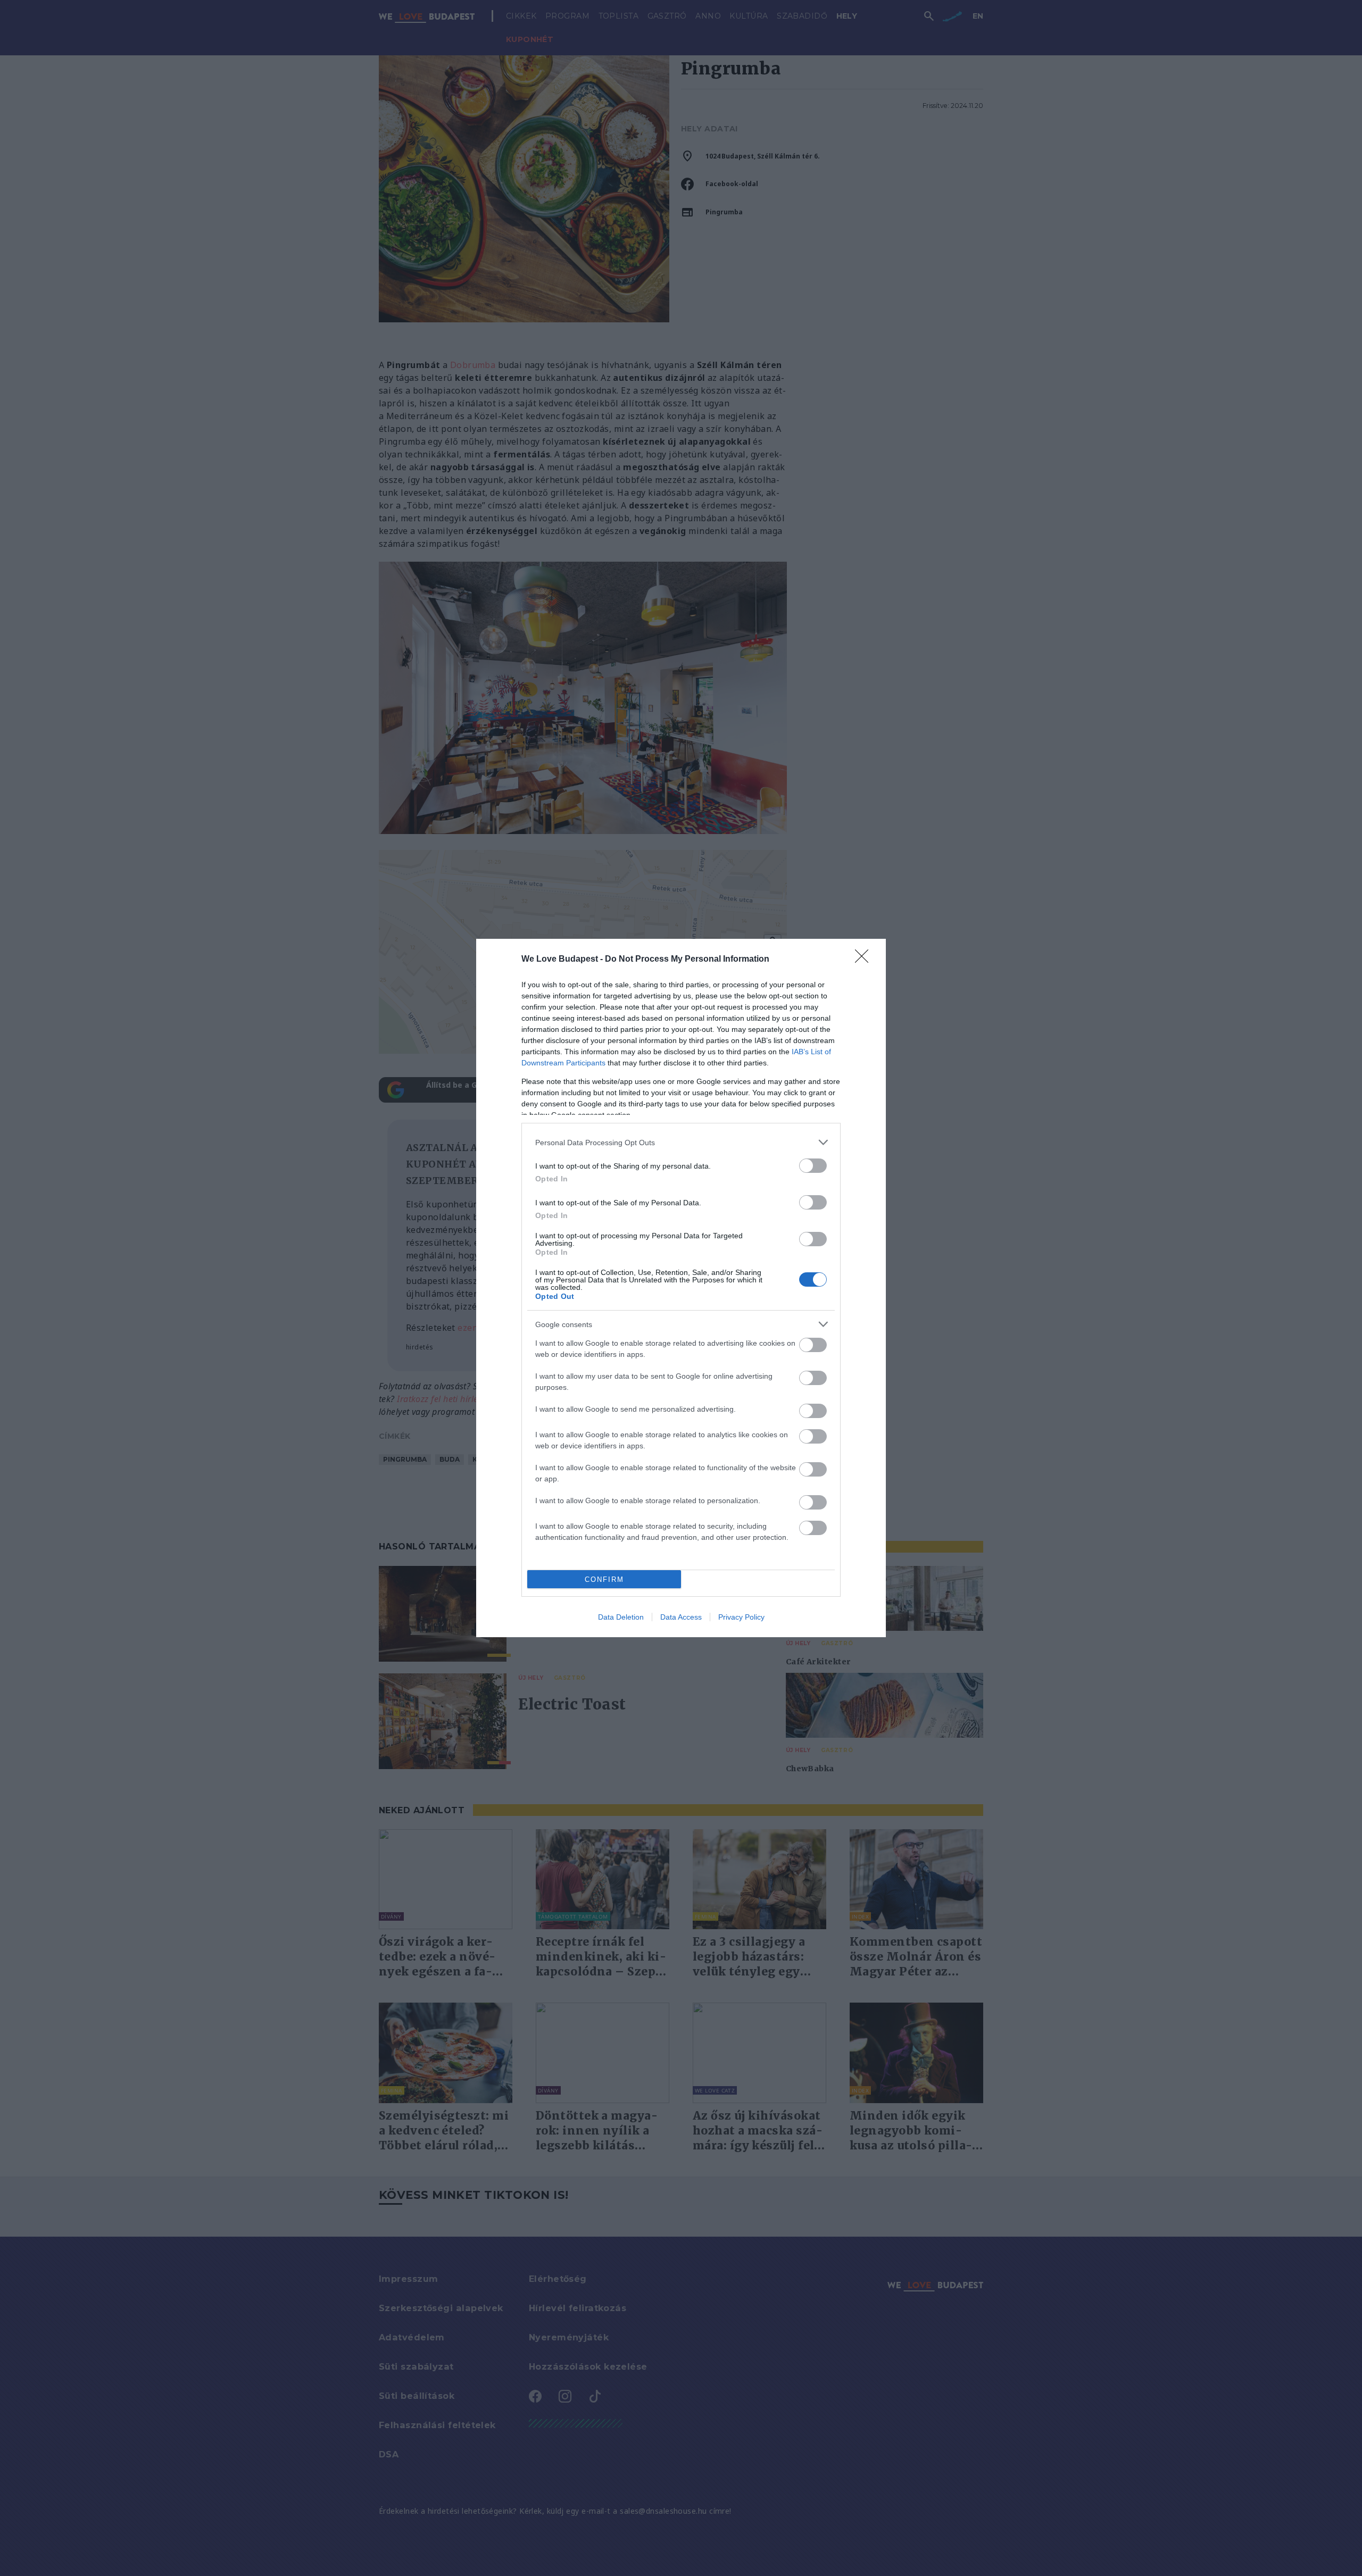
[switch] (813, 1166)
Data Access (681, 1617)
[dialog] (681, 1288)
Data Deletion (621, 1617)
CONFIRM (604, 1579)
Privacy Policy (741, 1617)
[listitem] (681, 1142)
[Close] (865, 960)
